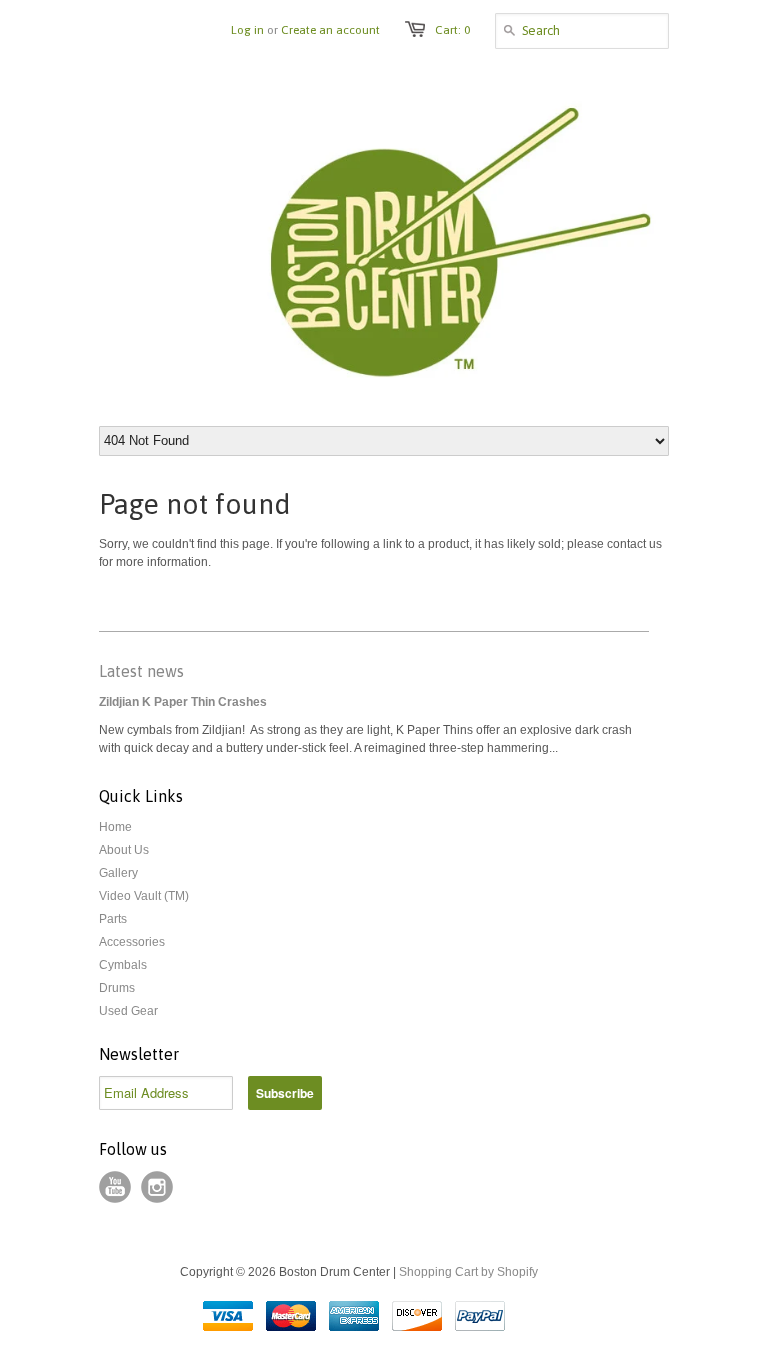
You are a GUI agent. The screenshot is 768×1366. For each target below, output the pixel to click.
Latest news (141, 671)
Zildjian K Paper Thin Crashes (183, 702)
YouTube (115, 1187)
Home (115, 827)
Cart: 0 (452, 30)
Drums (117, 988)
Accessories (132, 942)
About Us (124, 850)
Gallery (118, 873)
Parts (113, 919)
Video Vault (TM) (144, 896)
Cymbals (123, 965)
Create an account (330, 30)
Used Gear (128, 1011)
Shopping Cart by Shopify (468, 1272)
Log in (247, 30)
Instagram (157, 1187)
